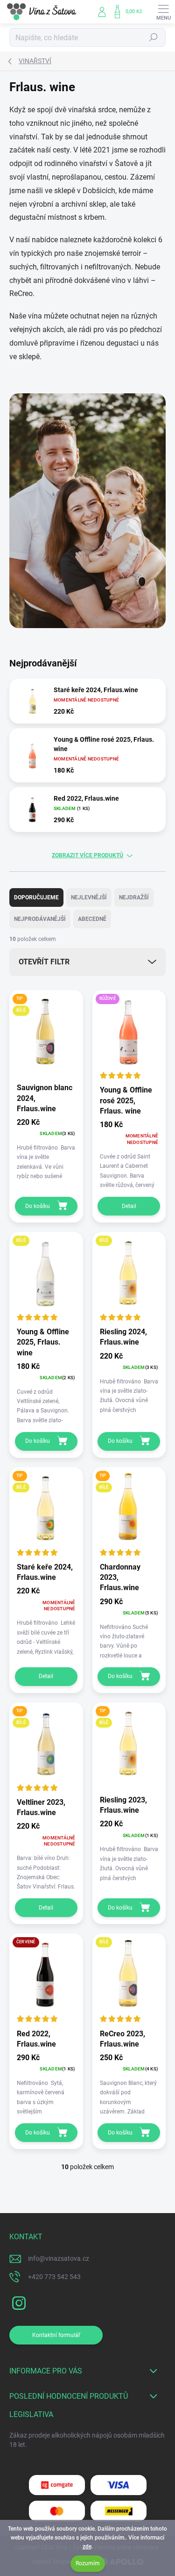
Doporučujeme (36, 897)
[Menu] (163, 12)
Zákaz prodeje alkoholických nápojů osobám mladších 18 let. (87, 2440)
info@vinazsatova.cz (59, 2258)
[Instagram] (17, 2302)
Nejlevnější (89, 897)
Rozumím (88, 2563)
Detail (129, 1206)
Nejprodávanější (40, 919)
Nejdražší (134, 897)
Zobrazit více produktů (87, 855)
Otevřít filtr (44, 962)
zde (87, 2547)
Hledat (154, 37)
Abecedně (92, 919)
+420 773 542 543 (54, 2277)
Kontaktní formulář (56, 2335)
